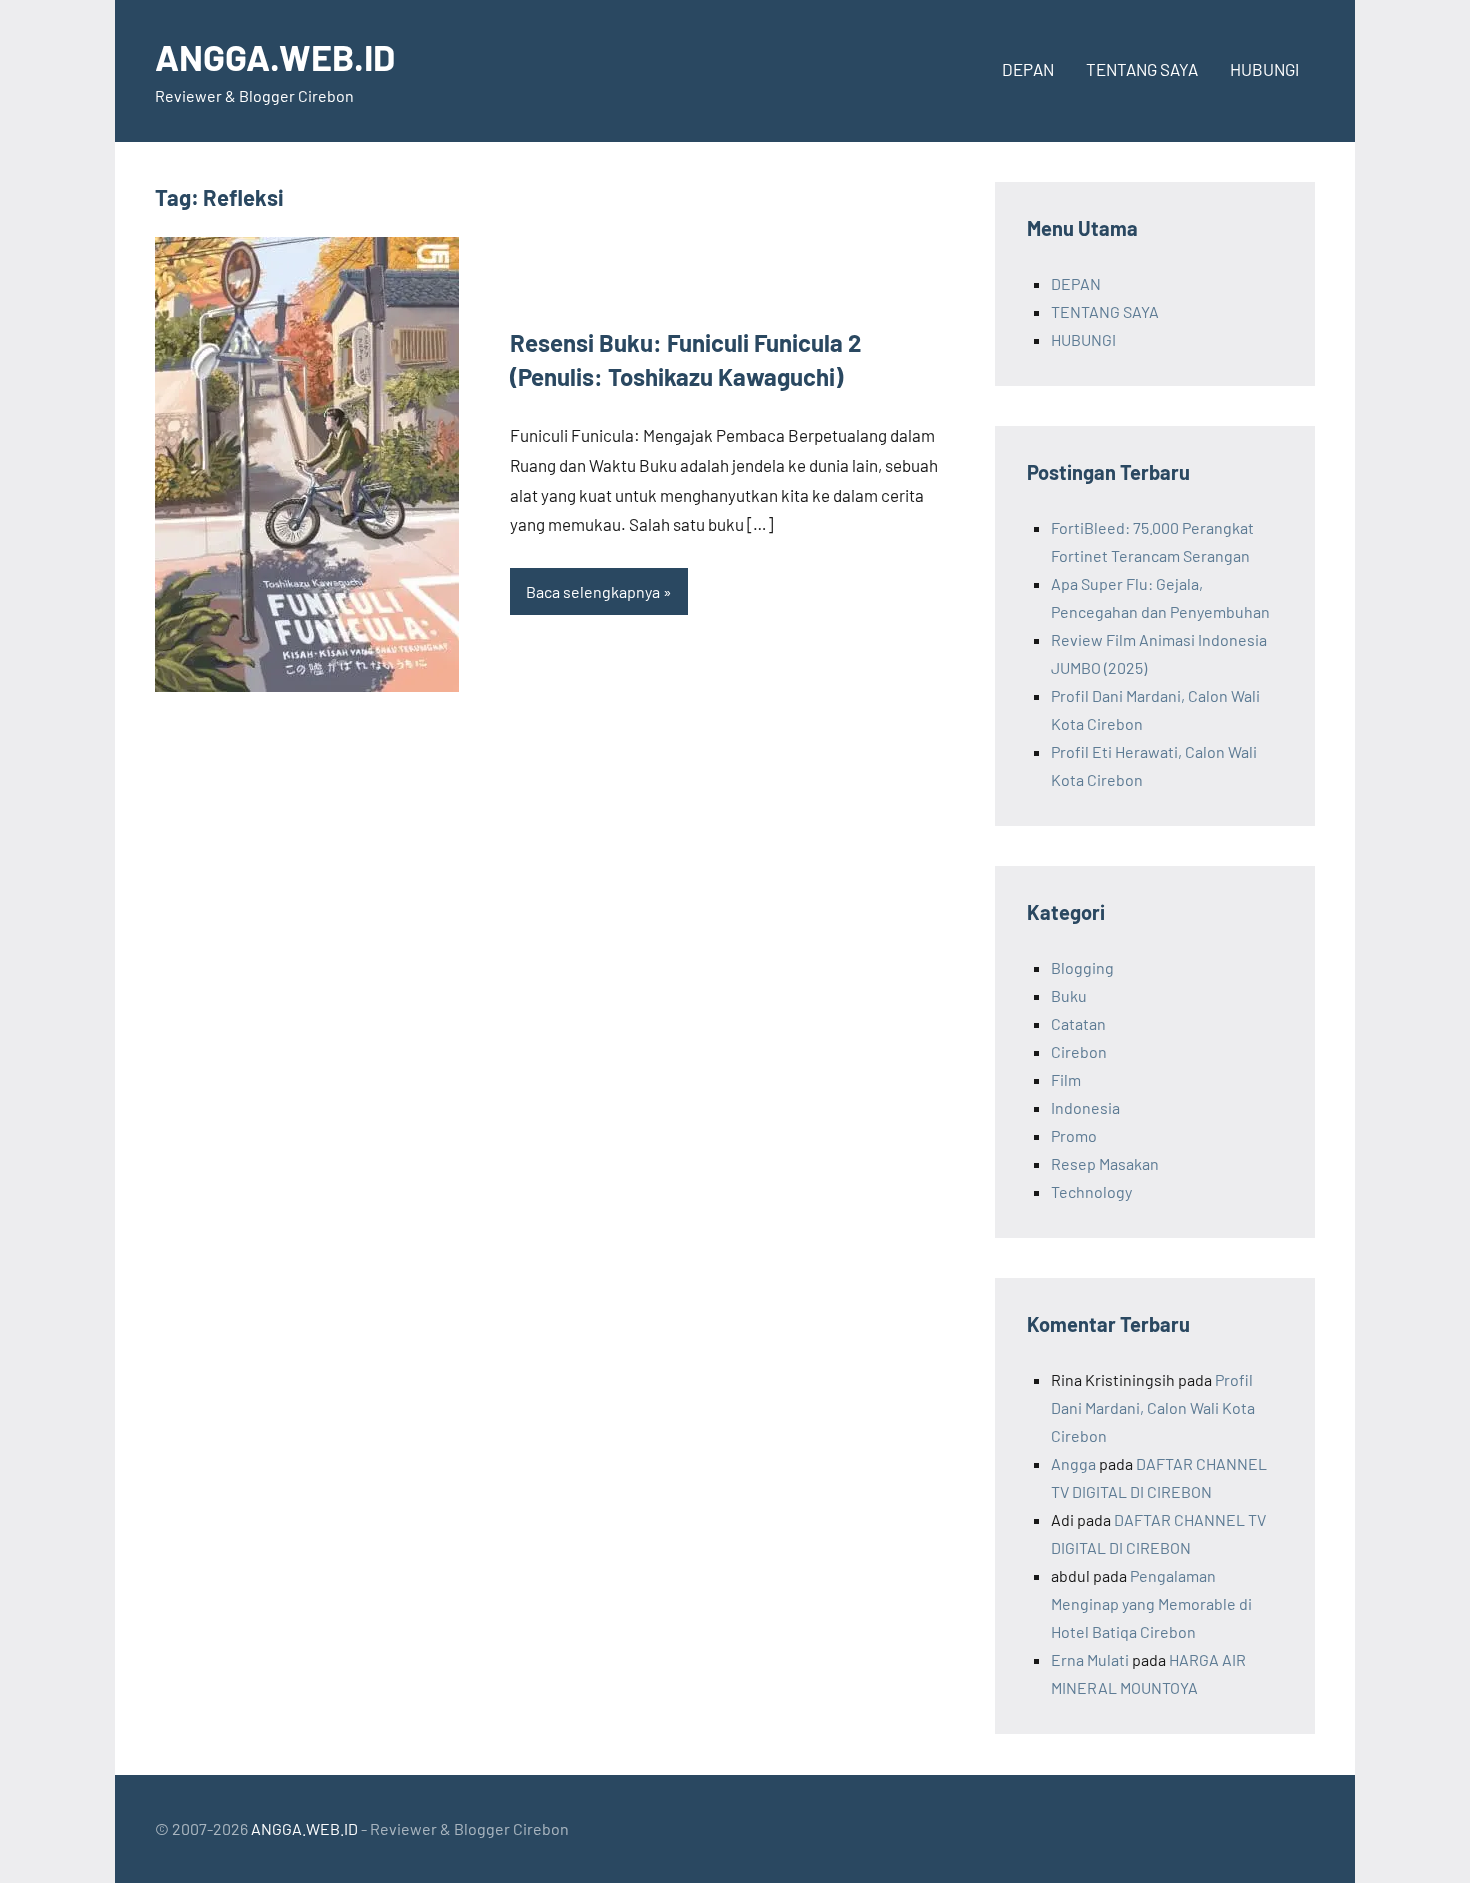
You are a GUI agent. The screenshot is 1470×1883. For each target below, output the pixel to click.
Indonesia (1085, 1107)
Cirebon (1079, 1051)
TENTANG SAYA (1142, 69)
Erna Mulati (1090, 1659)
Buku (1069, 995)
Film (1066, 1079)
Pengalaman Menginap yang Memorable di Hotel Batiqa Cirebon (1151, 1603)
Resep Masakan (1105, 1163)
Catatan (1078, 1023)
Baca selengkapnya (593, 591)
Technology (1091, 1191)
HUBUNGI (1264, 69)
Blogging (1082, 967)
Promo (1074, 1135)
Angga (1073, 1463)
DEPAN (1028, 69)
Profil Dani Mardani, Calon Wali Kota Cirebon (1153, 1407)
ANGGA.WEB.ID (275, 56)
